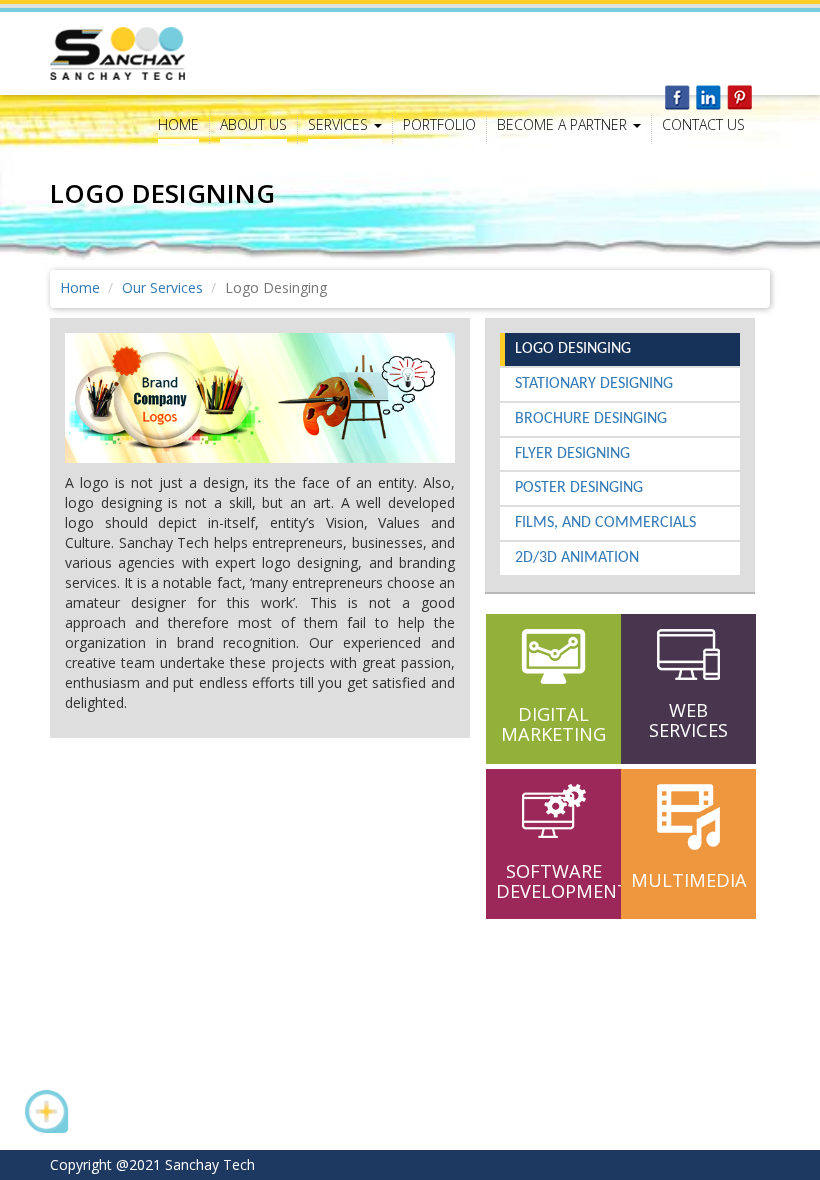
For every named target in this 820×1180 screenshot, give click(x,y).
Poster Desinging (579, 488)
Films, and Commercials (605, 523)
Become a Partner (564, 124)
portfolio (439, 124)
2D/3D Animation (577, 558)
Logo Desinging (573, 349)
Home (178, 124)
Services (340, 124)
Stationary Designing (594, 384)
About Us (253, 124)
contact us (703, 124)
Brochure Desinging (591, 419)
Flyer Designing (572, 454)
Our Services (162, 287)
